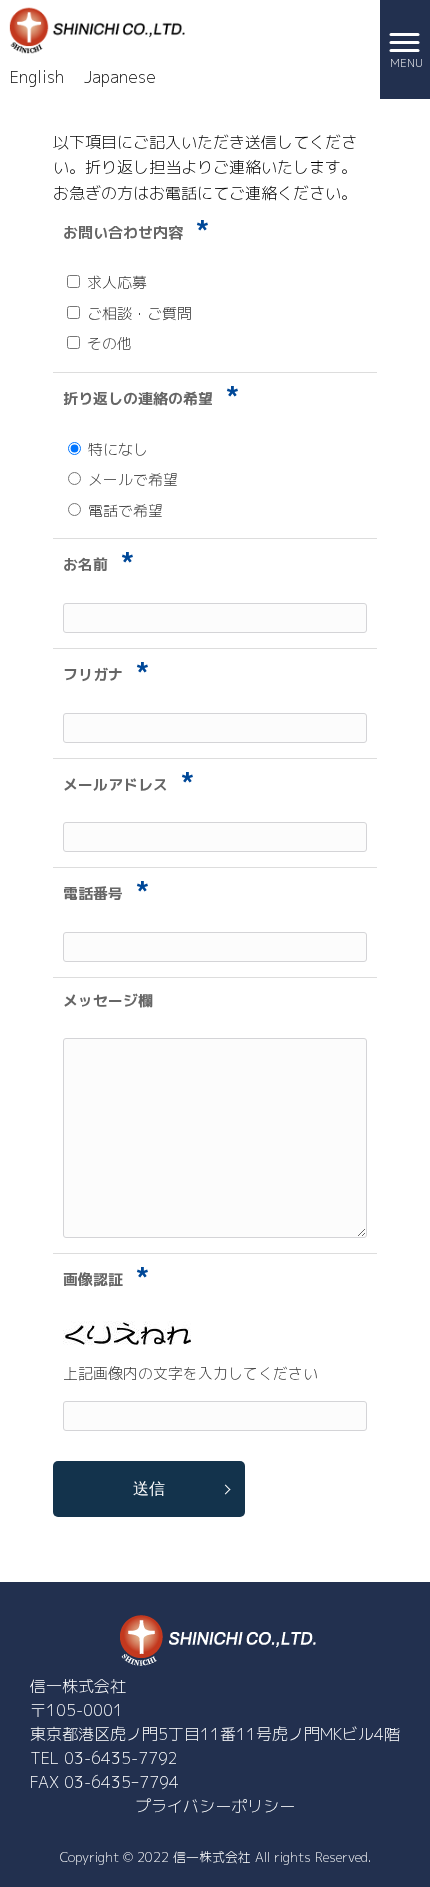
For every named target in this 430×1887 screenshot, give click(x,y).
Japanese (120, 77)
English (37, 77)
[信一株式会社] (95, 29)
